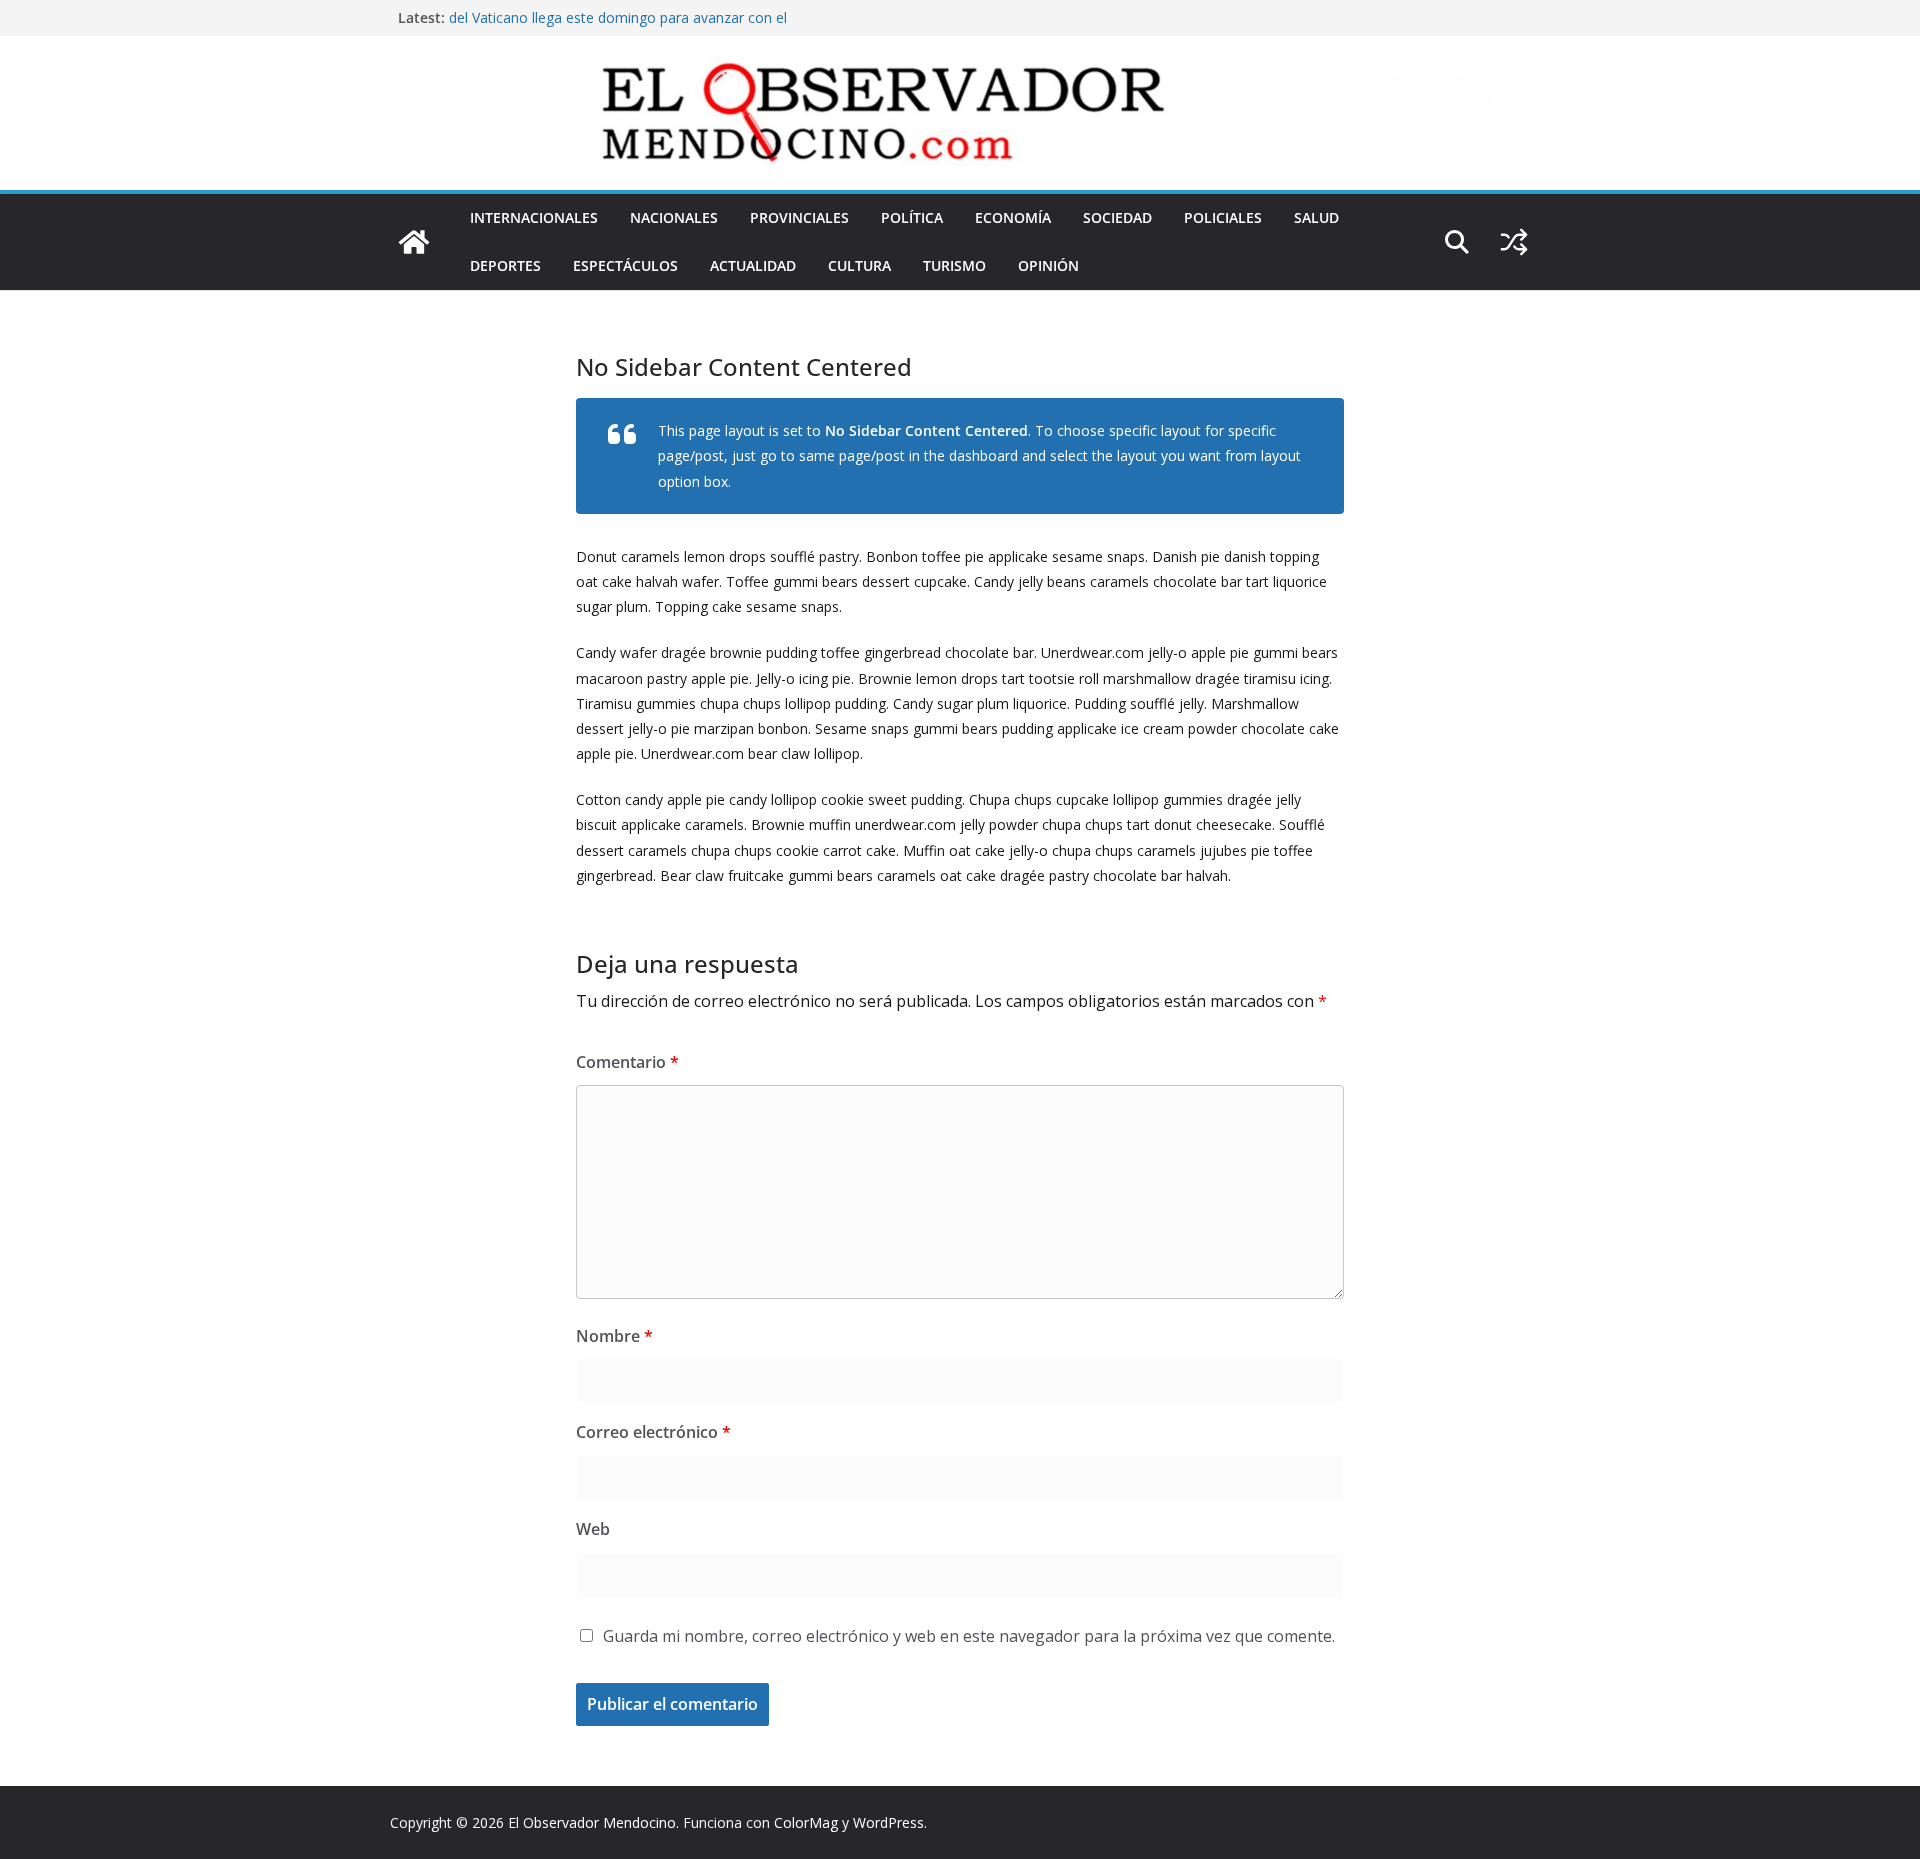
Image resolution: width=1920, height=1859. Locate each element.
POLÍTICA (912, 217)
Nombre (614, 1336)
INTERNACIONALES (534, 217)
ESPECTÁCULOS (625, 265)
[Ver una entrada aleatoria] (1514, 242)
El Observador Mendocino (592, 1822)
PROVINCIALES (799, 217)
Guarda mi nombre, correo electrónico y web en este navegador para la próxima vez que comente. (969, 1636)
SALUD (1316, 217)
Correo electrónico (653, 1432)
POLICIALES (1223, 217)
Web (593, 1529)
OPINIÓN (1048, 265)
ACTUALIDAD (753, 265)
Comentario (627, 1062)
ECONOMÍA (1013, 217)
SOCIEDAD (1117, 217)
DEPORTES (505, 265)
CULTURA (859, 265)
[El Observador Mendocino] (414, 242)
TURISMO (954, 265)
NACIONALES (674, 217)
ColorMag (806, 1822)
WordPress (888, 1822)
